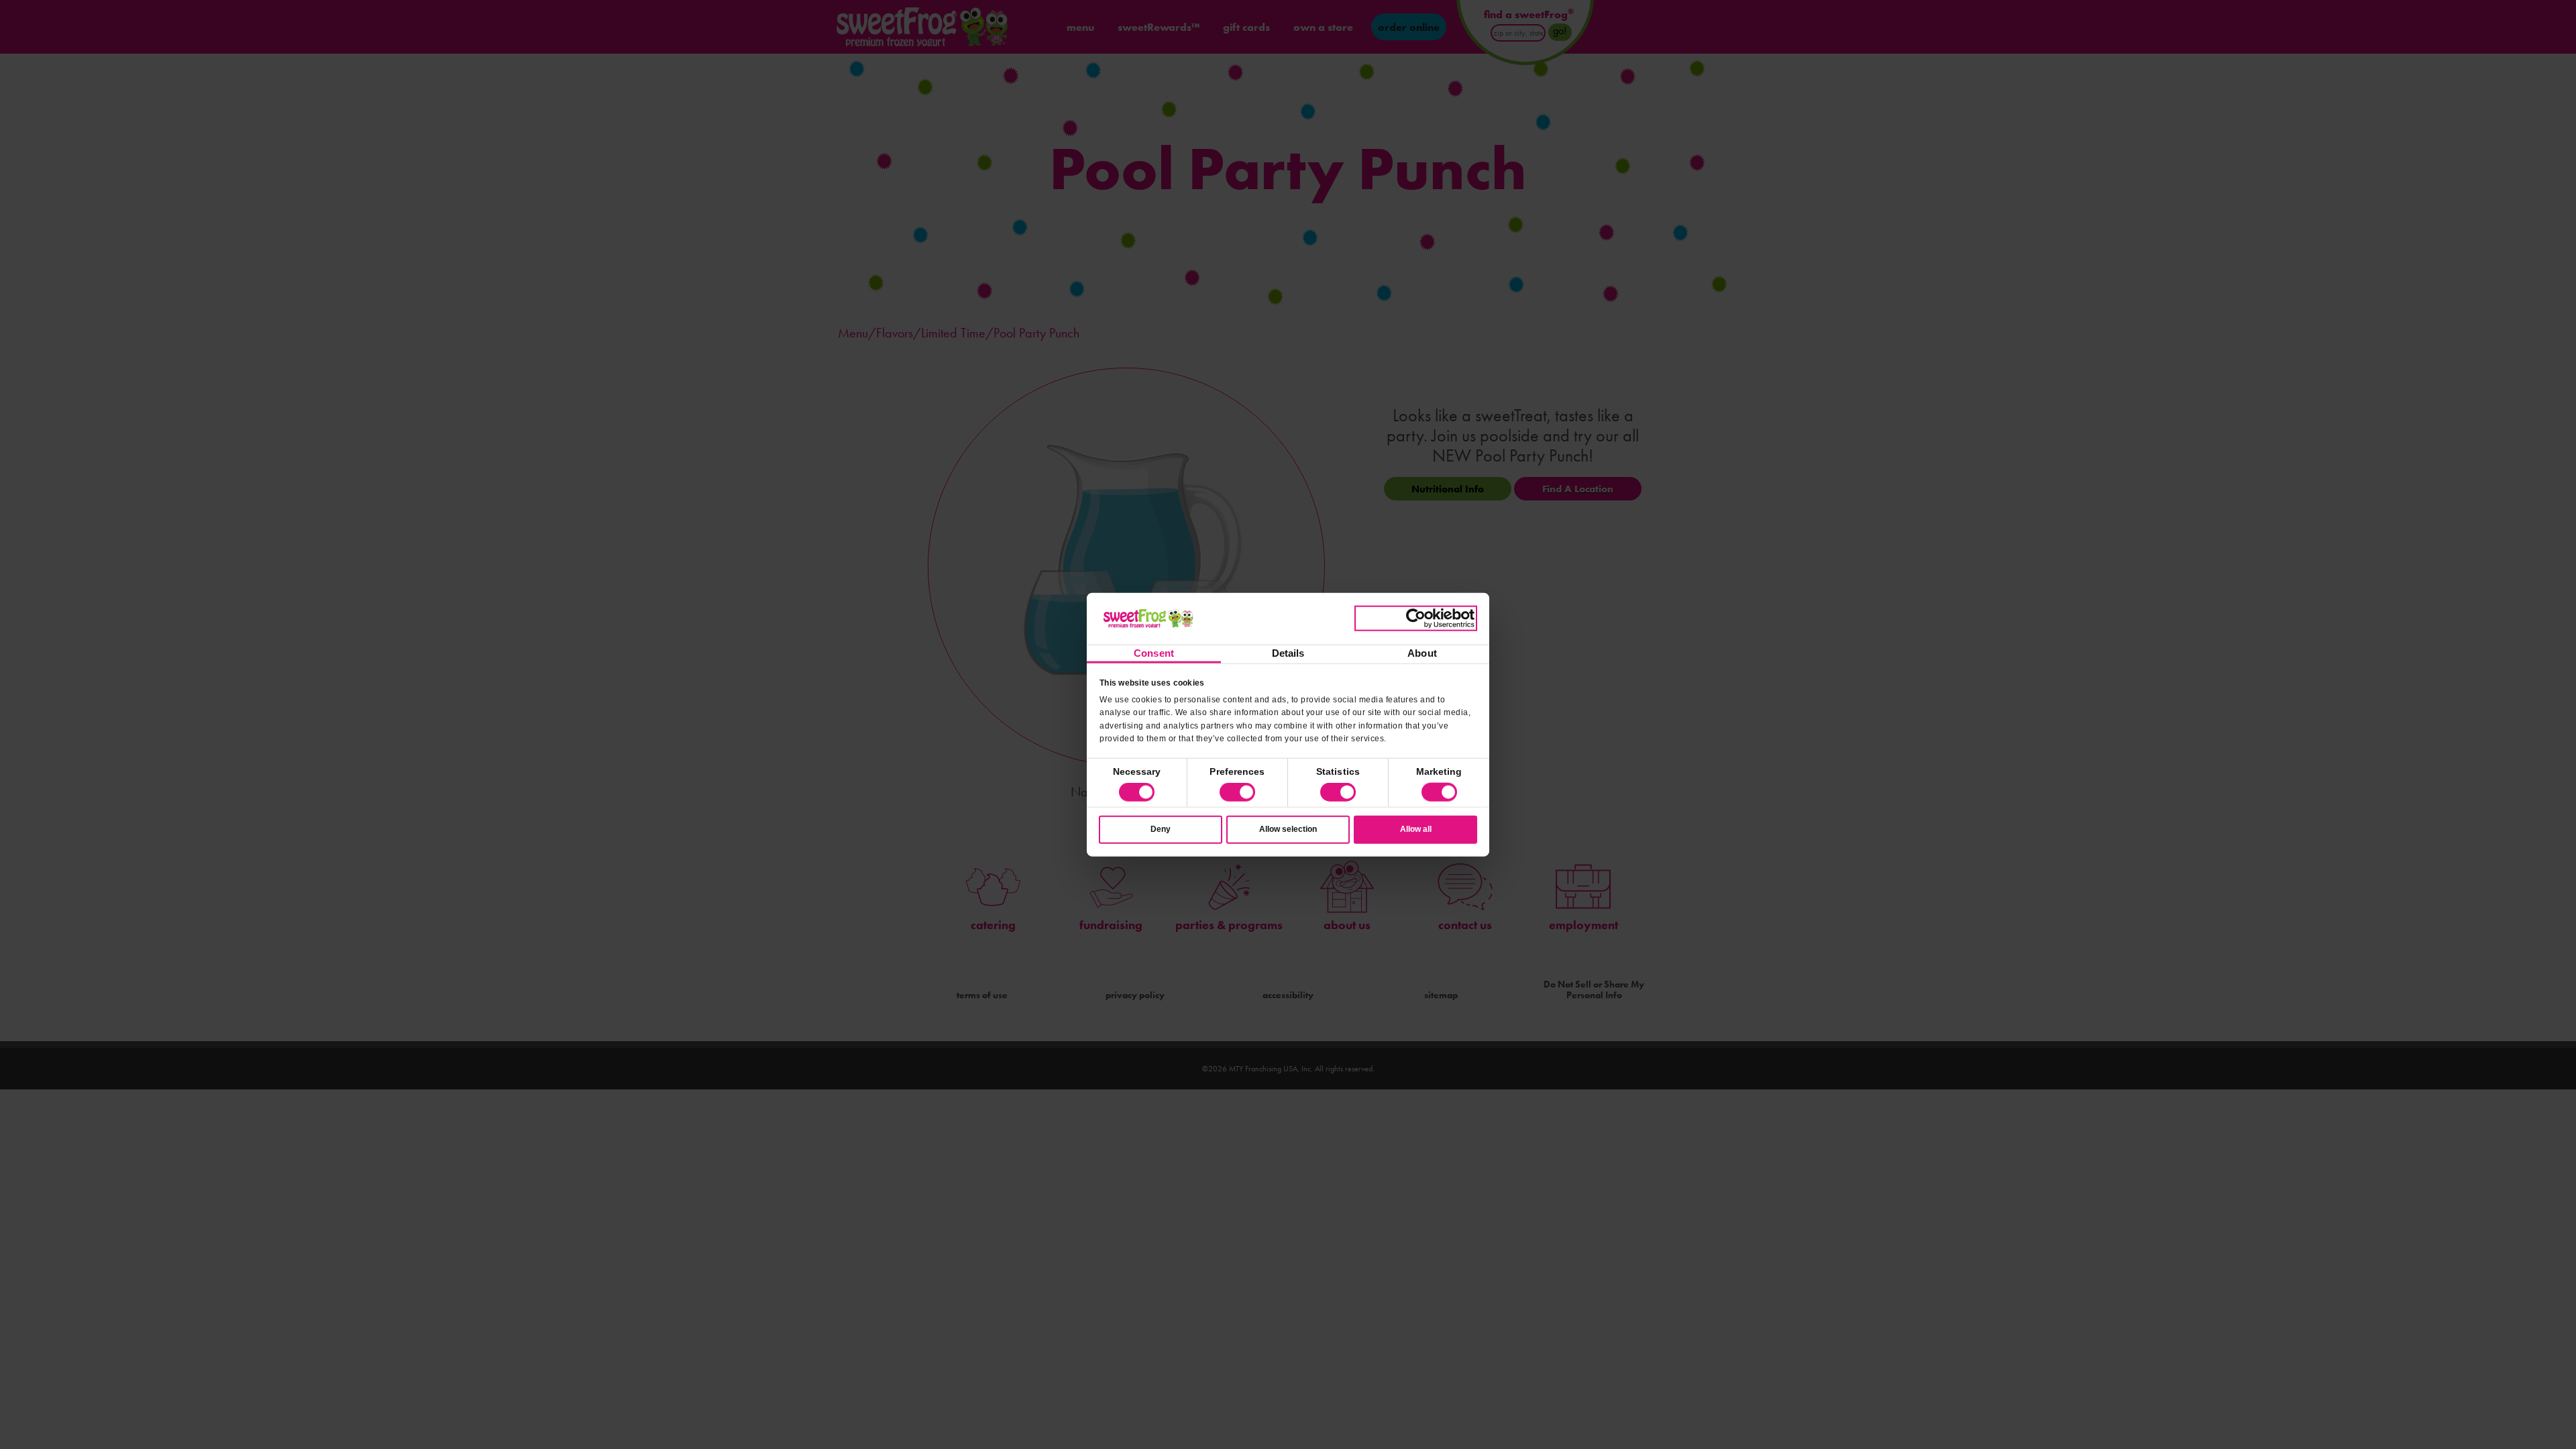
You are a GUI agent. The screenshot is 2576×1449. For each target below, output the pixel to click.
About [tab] (1422, 653)
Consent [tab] (1154, 653)
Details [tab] (1288, 653)
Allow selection (1288, 829)
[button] (1237, 792)
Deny (1161, 829)
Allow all (1416, 829)
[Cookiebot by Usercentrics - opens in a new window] (1416, 619)
